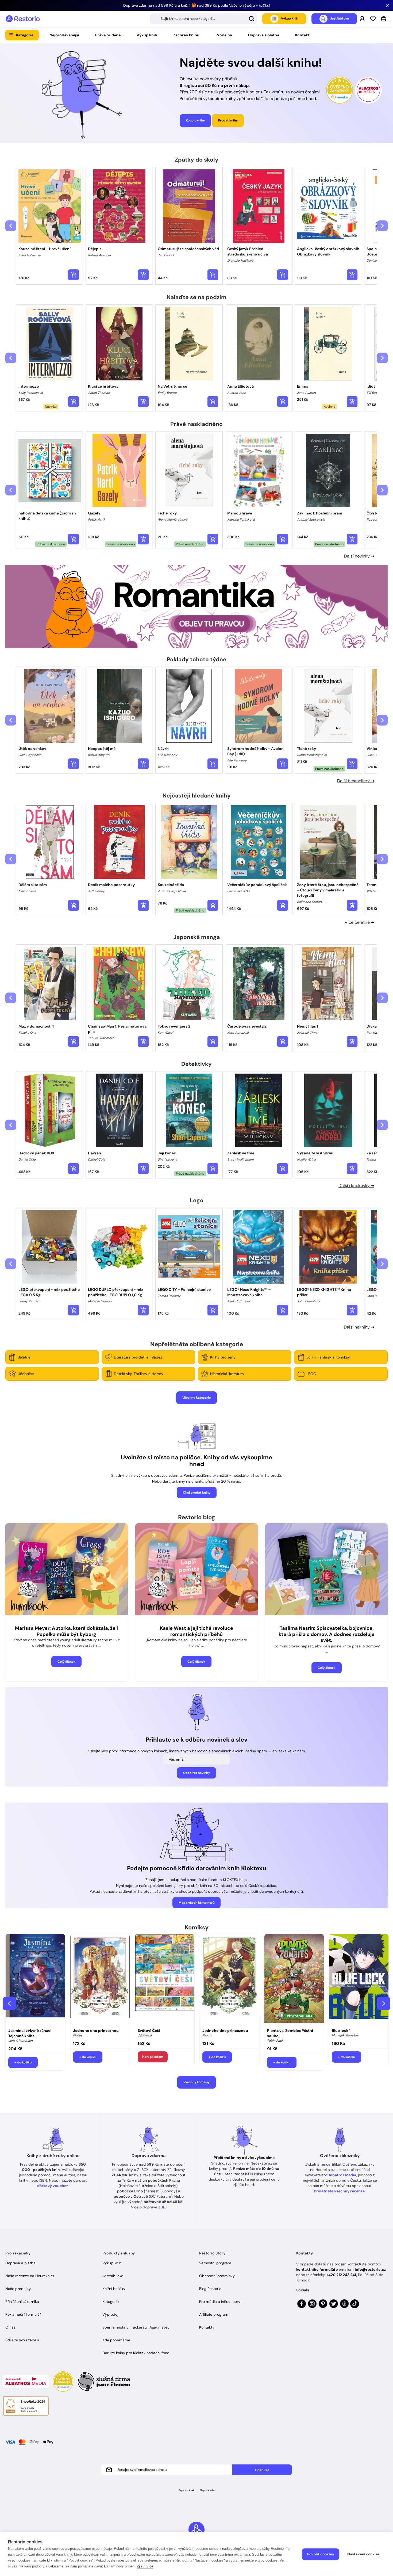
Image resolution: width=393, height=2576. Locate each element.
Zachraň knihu (186, 35)
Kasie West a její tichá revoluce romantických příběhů (196, 1631)
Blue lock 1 (341, 2031)
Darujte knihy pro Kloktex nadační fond (136, 2353)
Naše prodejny (18, 2289)
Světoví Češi (149, 2031)
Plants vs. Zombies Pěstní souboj (290, 2033)
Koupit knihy (195, 120)
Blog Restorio (210, 2289)
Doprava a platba (264, 35)
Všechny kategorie (196, 1398)
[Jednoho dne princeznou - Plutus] (100, 1980)
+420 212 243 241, (342, 2275)
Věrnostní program (215, 2263)
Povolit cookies (321, 2554)
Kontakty (207, 2327)
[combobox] (203, 19)
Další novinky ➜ (359, 556)
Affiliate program (214, 2314)
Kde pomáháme (116, 2340)
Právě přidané (108, 35)
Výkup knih (147, 35)
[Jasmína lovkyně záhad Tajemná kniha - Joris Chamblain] (35, 1980)
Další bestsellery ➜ (356, 781)
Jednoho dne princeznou (96, 2031)
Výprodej (110, 2314)
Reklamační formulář (23, 2314)
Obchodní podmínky (217, 2276)
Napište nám (208, 2490)
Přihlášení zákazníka (22, 2302)
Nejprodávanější (64, 35)
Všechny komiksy (196, 2082)
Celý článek (66, 1662)
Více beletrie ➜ (359, 922)
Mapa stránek (186, 2490)
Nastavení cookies (363, 2554)
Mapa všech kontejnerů (196, 1903)
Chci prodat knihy (197, 1493)
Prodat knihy (228, 120)
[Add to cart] (74, 275)
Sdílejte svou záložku (23, 2340)
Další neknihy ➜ (359, 1327)
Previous (9, 2003)
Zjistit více (145, 2566)
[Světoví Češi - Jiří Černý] (165, 1980)
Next (384, 2003)
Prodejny (224, 35)
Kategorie (25, 35)
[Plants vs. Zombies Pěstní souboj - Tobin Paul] (294, 1980)
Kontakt (302, 35)
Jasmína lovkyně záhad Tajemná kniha (29, 2033)
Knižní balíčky (114, 2289)
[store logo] (23, 19)
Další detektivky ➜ (356, 1186)
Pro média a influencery (220, 2302)
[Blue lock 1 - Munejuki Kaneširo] (359, 1980)
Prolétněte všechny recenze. (340, 2191)
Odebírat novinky (196, 1773)
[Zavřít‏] (388, 5)
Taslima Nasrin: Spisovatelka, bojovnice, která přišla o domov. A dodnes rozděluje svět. (327, 1634)
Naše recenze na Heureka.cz (30, 2276)
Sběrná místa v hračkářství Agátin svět (136, 2327)
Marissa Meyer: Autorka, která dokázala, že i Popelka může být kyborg (66, 1631)
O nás (10, 2327)
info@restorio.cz (370, 2269)
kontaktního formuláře (317, 2269)
